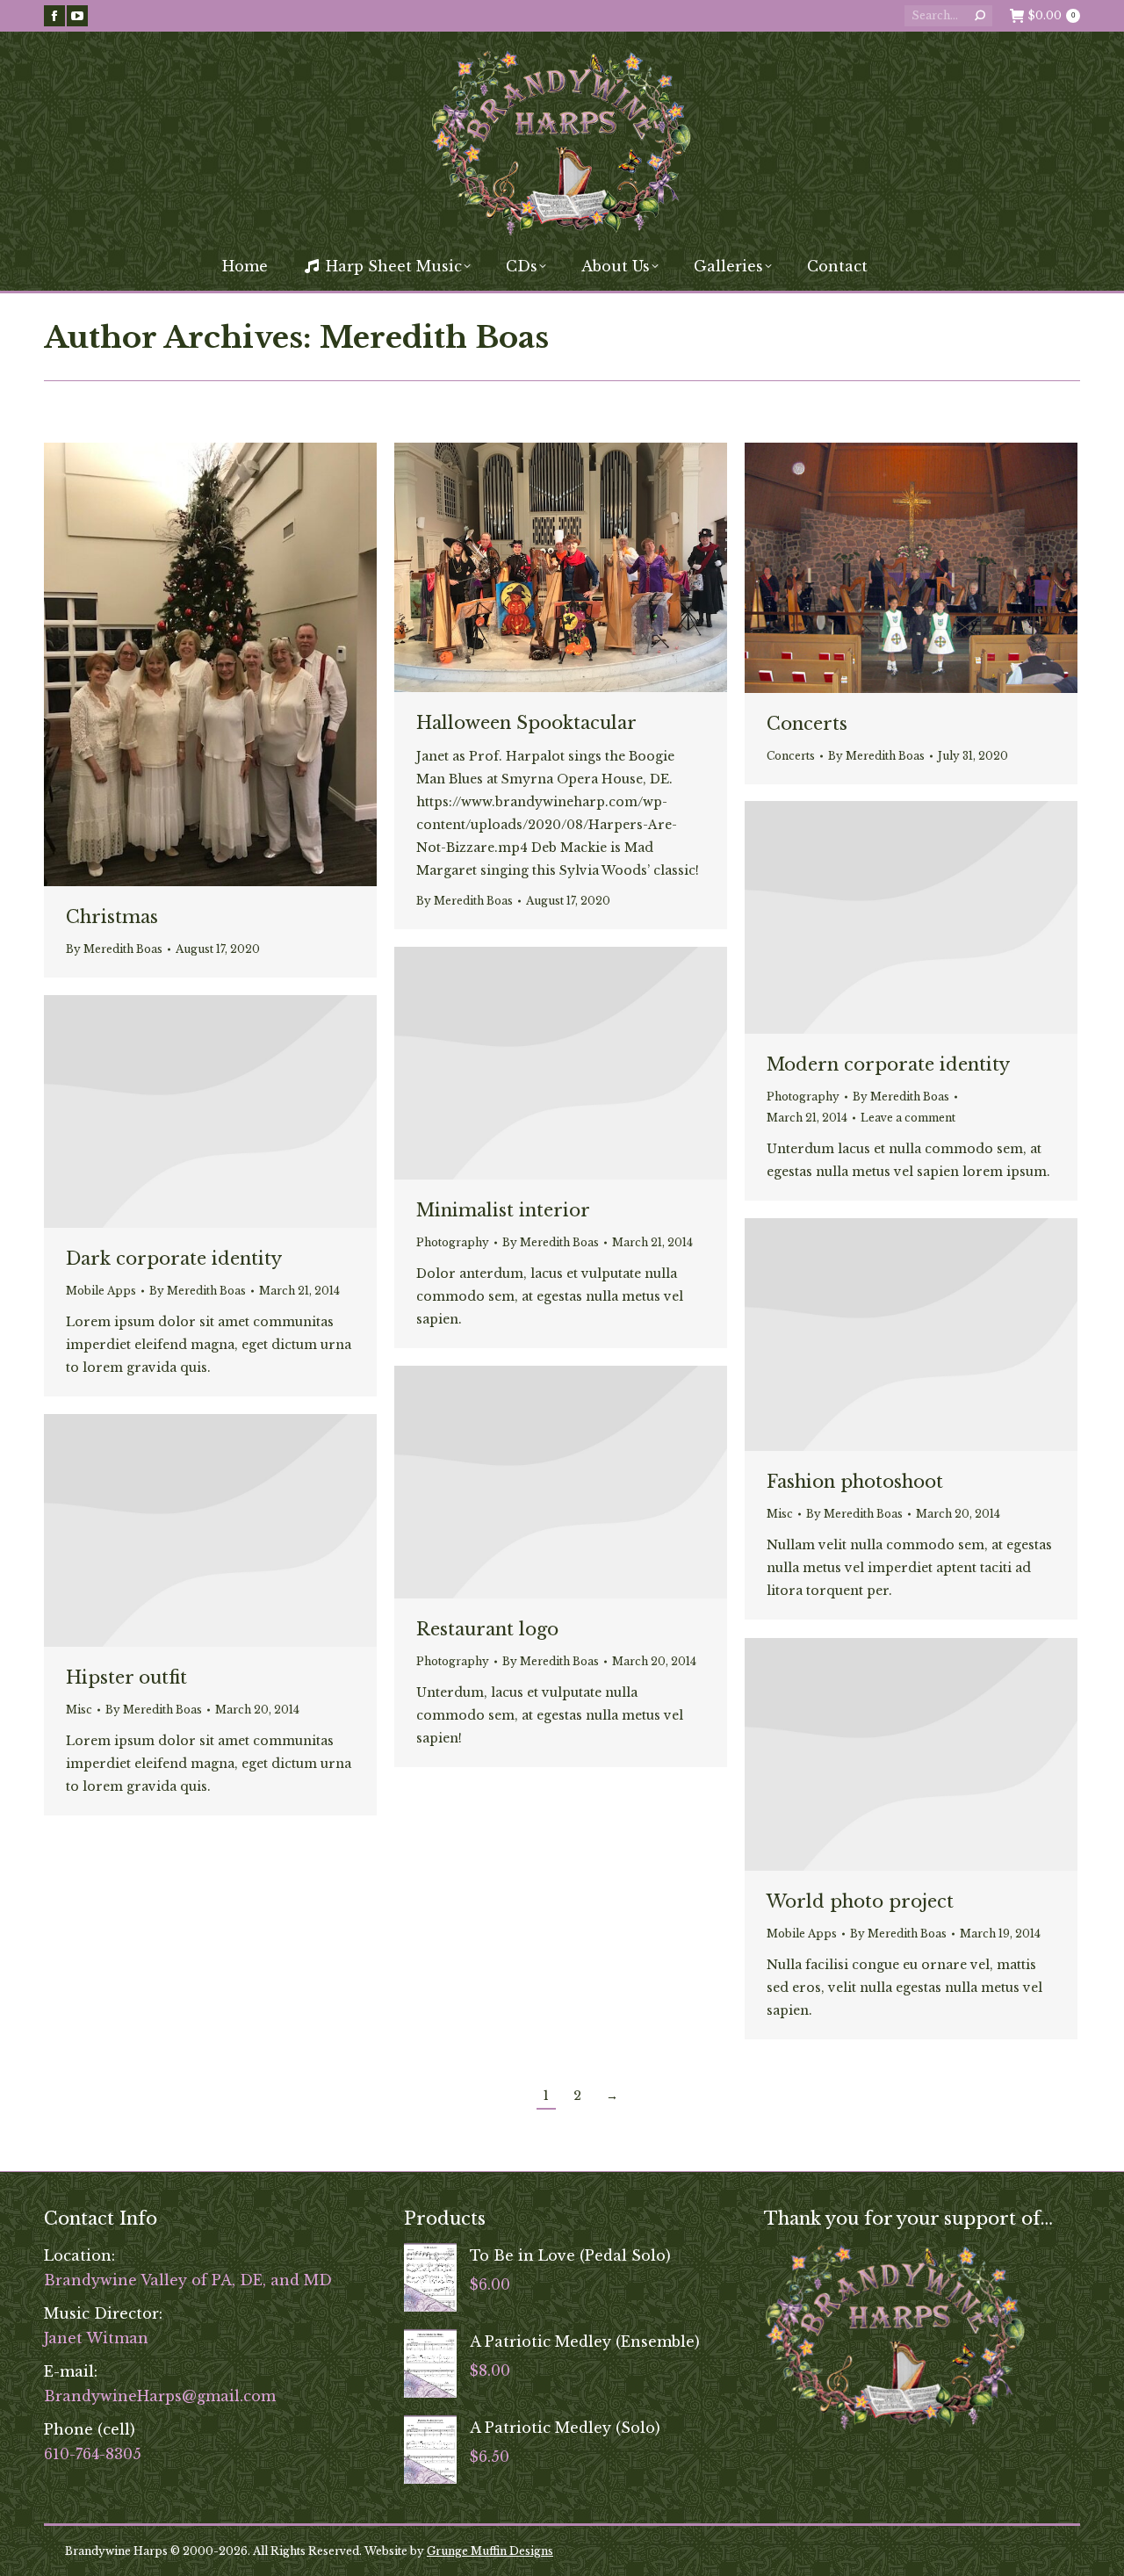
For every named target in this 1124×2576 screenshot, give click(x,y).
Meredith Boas (434, 337)
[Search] (980, 16)
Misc (780, 1514)
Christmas (112, 917)
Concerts (807, 724)
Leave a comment (908, 1118)
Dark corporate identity (174, 1259)
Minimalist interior (503, 1210)
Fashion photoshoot (855, 1482)
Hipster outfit (126, 1678)
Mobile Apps (101, 1291)
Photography (803, 1097)
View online (888, 918)
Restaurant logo (487, 1629)
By (114, 949)
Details (935, 918)
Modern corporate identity (888, 1064)
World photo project (860, 1901)
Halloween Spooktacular (526, 723)
